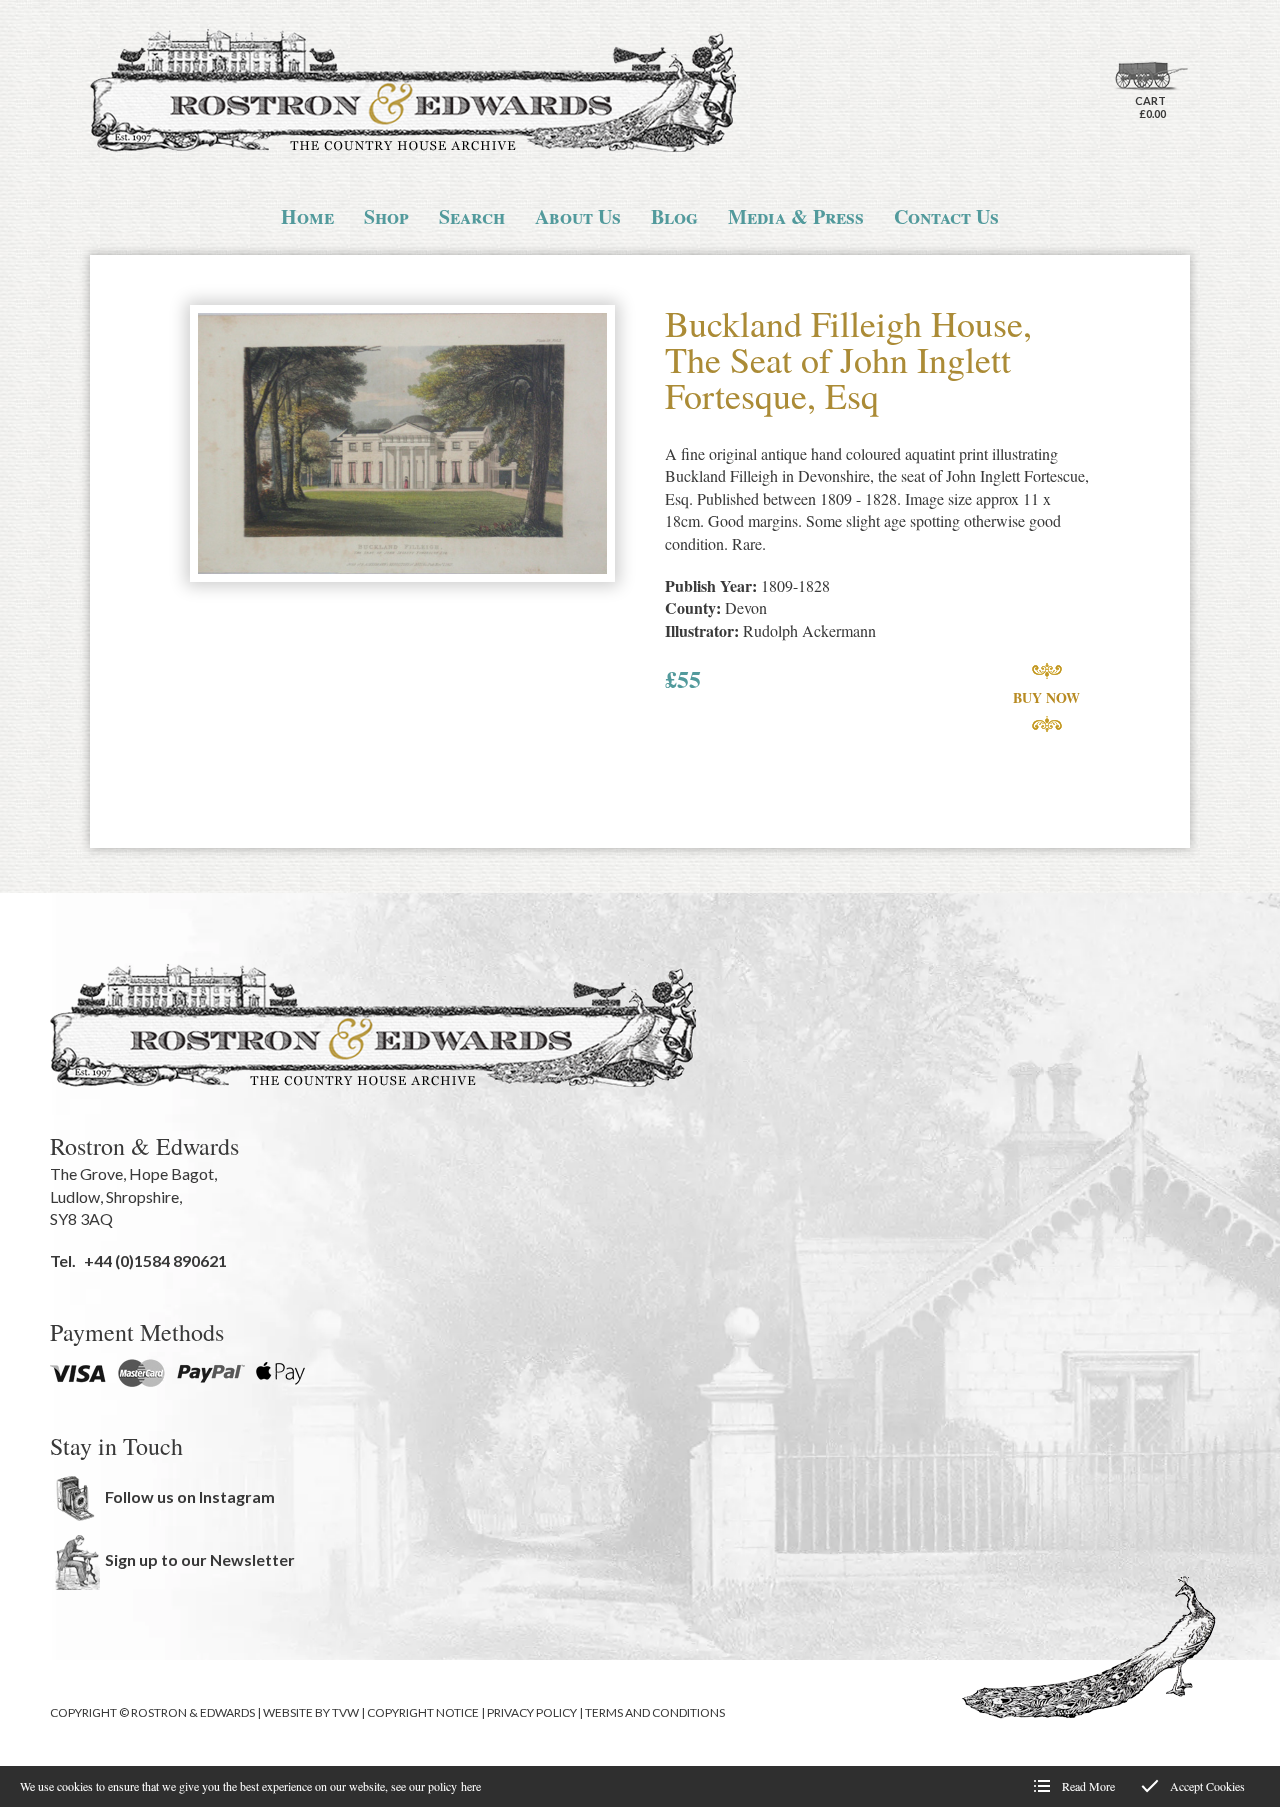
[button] (402, 445)
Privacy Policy (532, 1712)
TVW (345, 1712)
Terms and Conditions (655, 1712)
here (471, 1786)
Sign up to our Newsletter (200, 1559)
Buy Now (1046, 697)
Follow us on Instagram (190, 1496)
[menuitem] (307, 217)
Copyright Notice (423, 1712)
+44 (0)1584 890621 (155, 1260)
